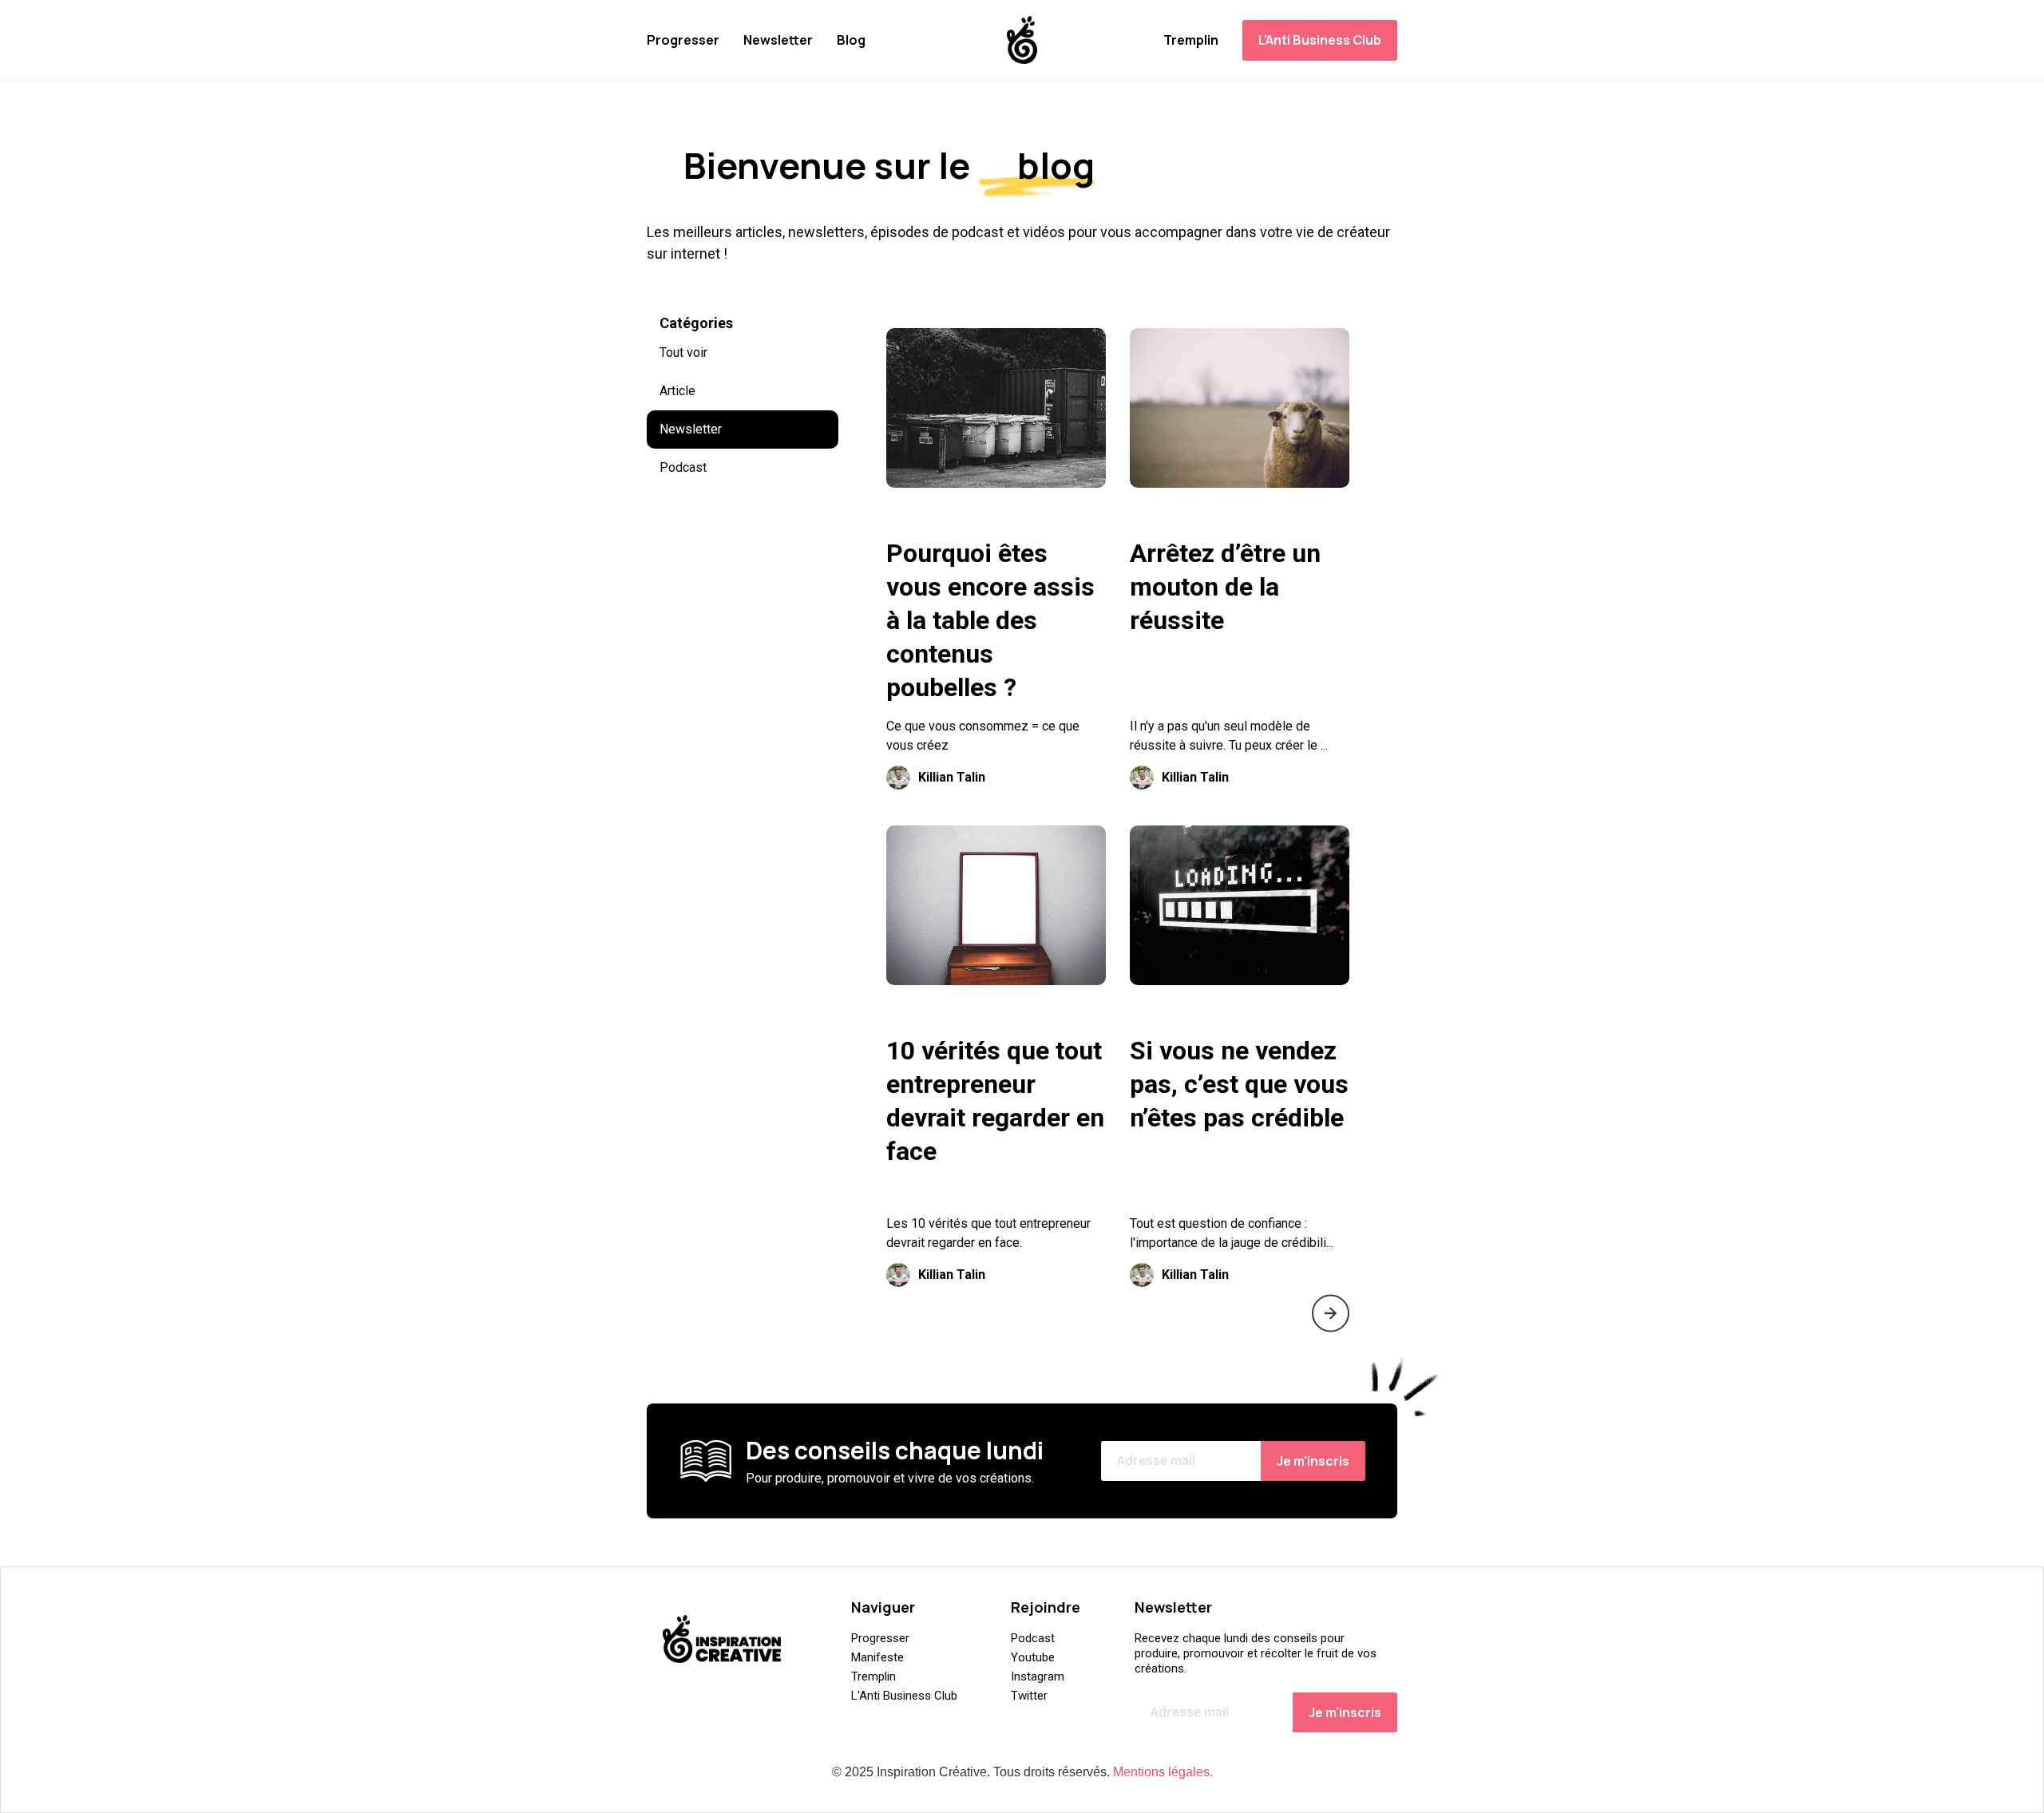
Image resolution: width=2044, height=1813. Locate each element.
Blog (851, 40)
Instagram (1038, 1676)
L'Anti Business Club (1320, 40)
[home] (1022, 40)
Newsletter (778, 40)
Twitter (1029, 1696)
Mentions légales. (1163, 1772)
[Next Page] (1331, 1313)
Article (677, 391)
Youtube (1033, 1657)
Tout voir (683, 352)
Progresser (683, 40)
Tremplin (1191, 40)
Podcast (683, 467)
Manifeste (877, 1657)
